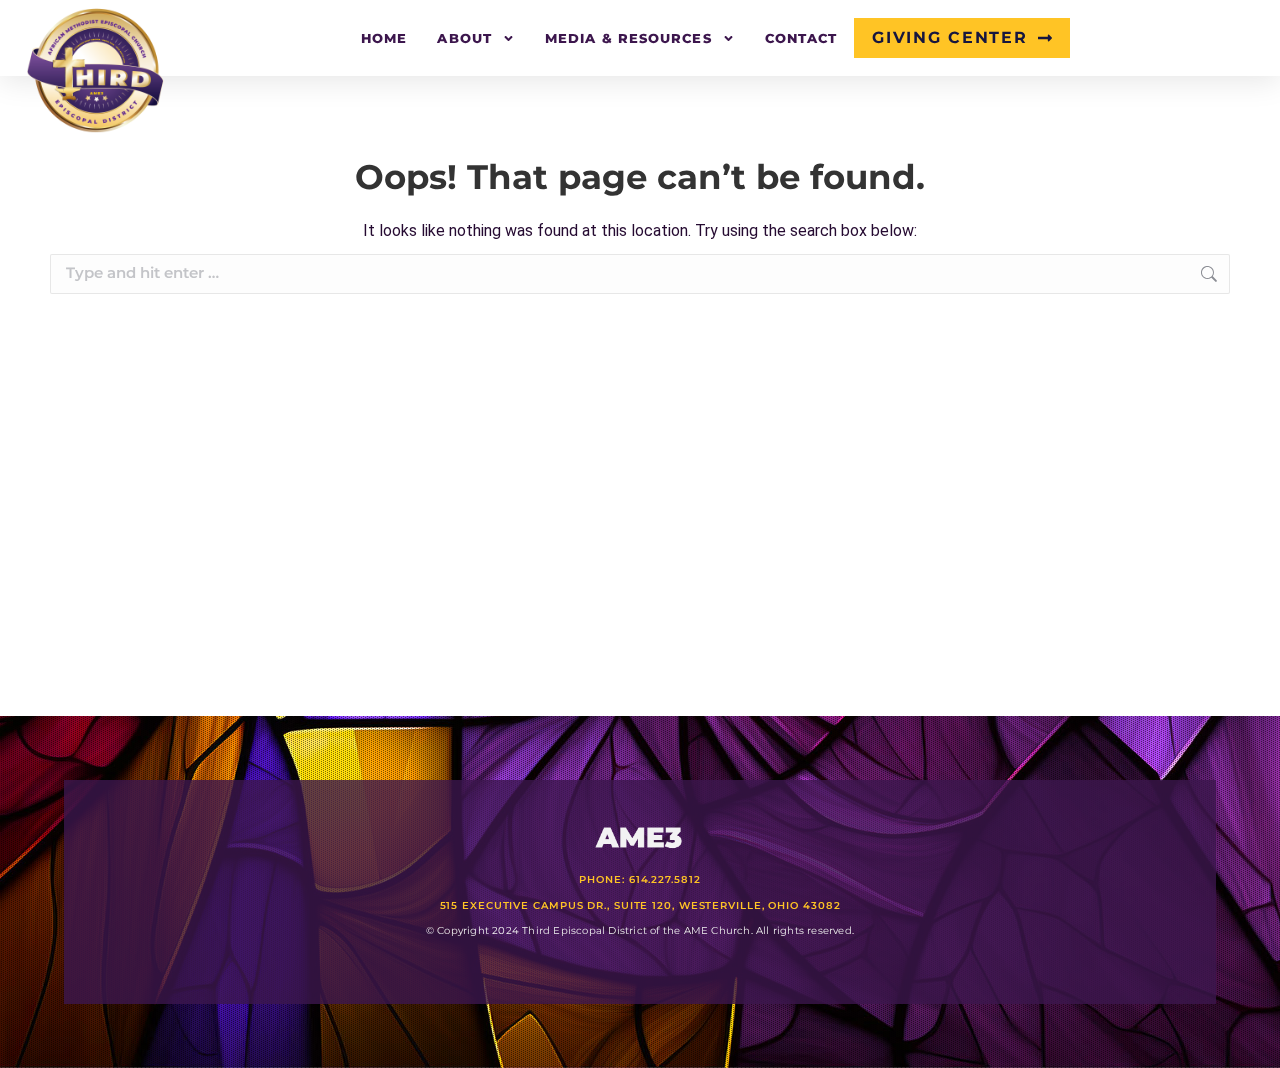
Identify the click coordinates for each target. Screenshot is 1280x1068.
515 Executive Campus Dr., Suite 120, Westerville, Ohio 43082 (640, 905)
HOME (384, 38)
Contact (801, 38)
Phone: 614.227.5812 (639, 879)
